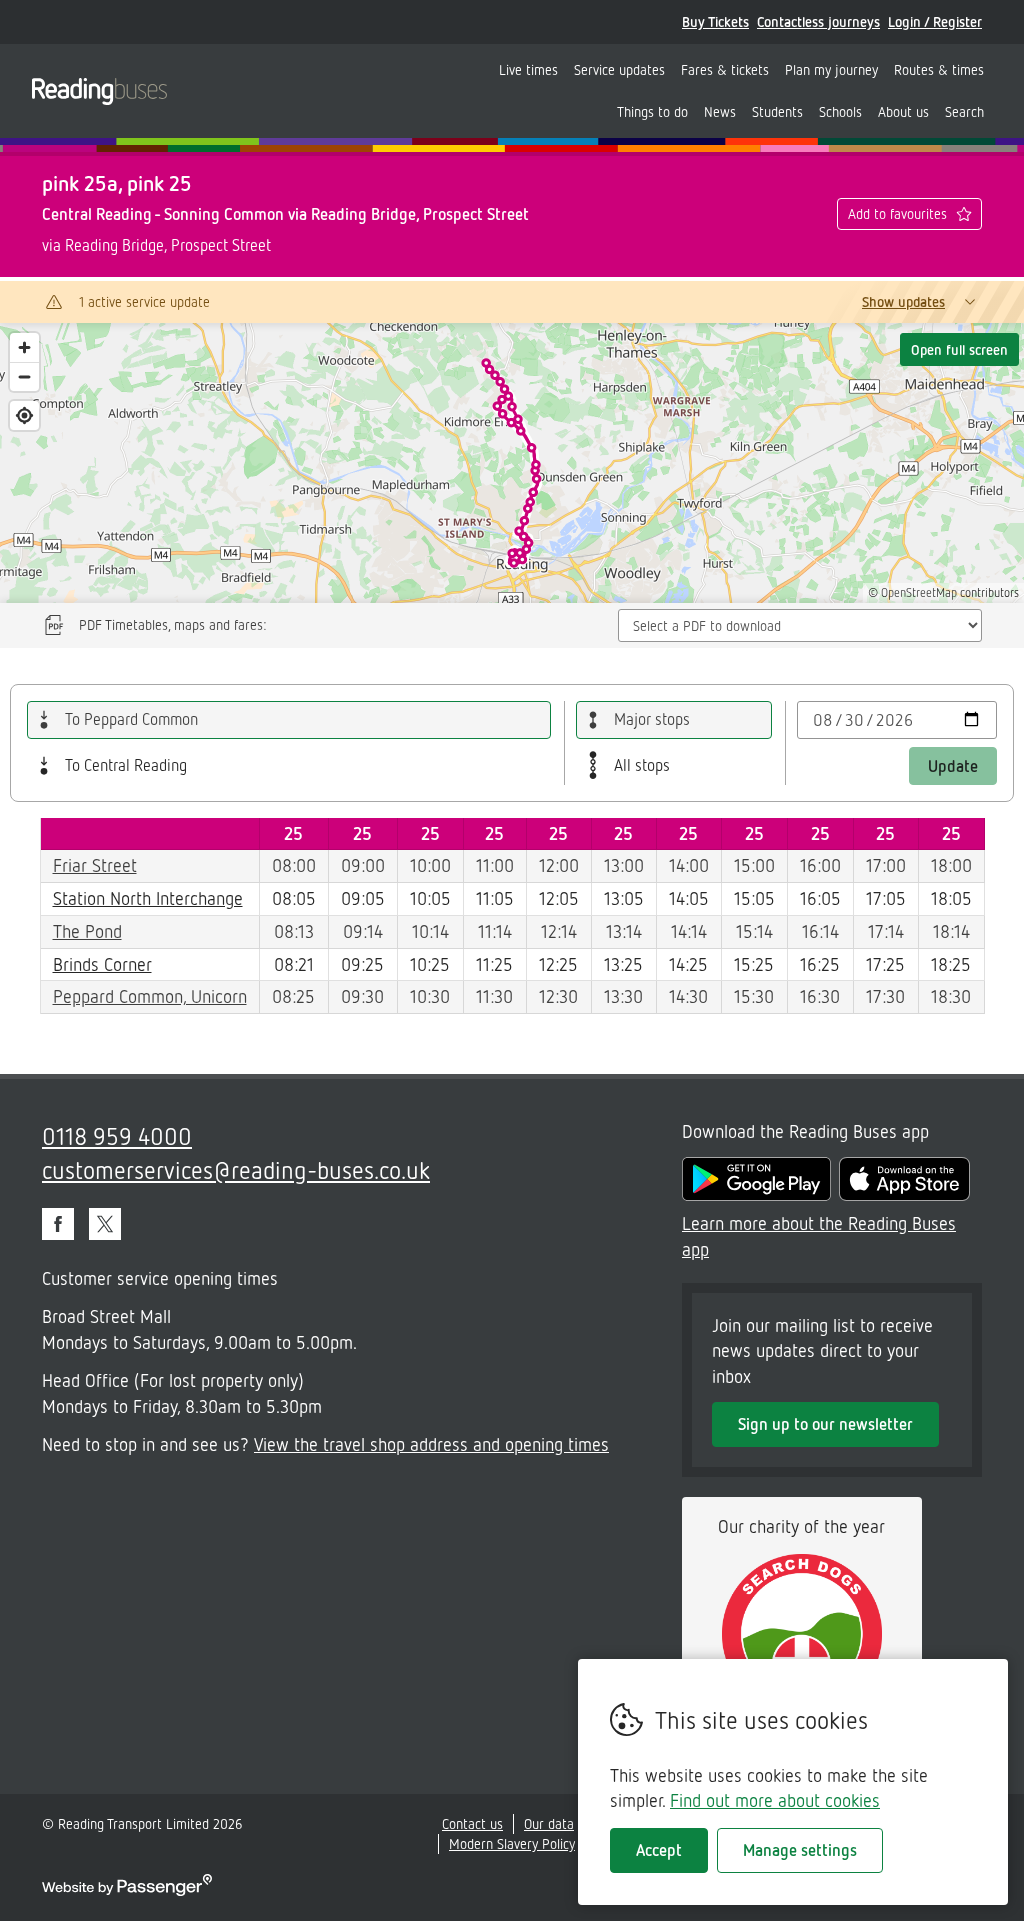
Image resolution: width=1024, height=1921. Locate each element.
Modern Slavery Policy (512, 1843)
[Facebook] (58, 1224)
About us (903, 111)
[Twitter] (105, 1224)
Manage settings (800, 1850)
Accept (659, 1850)
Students (777, 111)
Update (953, 766)
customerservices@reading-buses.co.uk (236, 1169)
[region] (512, 463)
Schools (840, 111)
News (720, 111)
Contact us (472, 1823)
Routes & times (939, 69)
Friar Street (95, 865)
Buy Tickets (715, 21)
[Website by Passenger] (127, 1890)
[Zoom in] (24, 347)
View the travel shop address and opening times (431, 1444)
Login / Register (935, 21)
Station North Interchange (148, 898)
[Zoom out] (24, 376)
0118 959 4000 (117, 1135)
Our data (549, 1823)
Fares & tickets (725, 69)
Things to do (652, 111)
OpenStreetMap (919, 592)
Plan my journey (831, 69)
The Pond (87, 931)
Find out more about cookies (775, 1800)
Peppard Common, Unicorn (150, 996)
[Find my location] (24, 415)
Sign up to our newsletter (825, 1424)
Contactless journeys (818, 21)
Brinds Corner (102, 964)
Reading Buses (99, 91)
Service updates (619, 69)
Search (964, 111)
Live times (528, 69)
